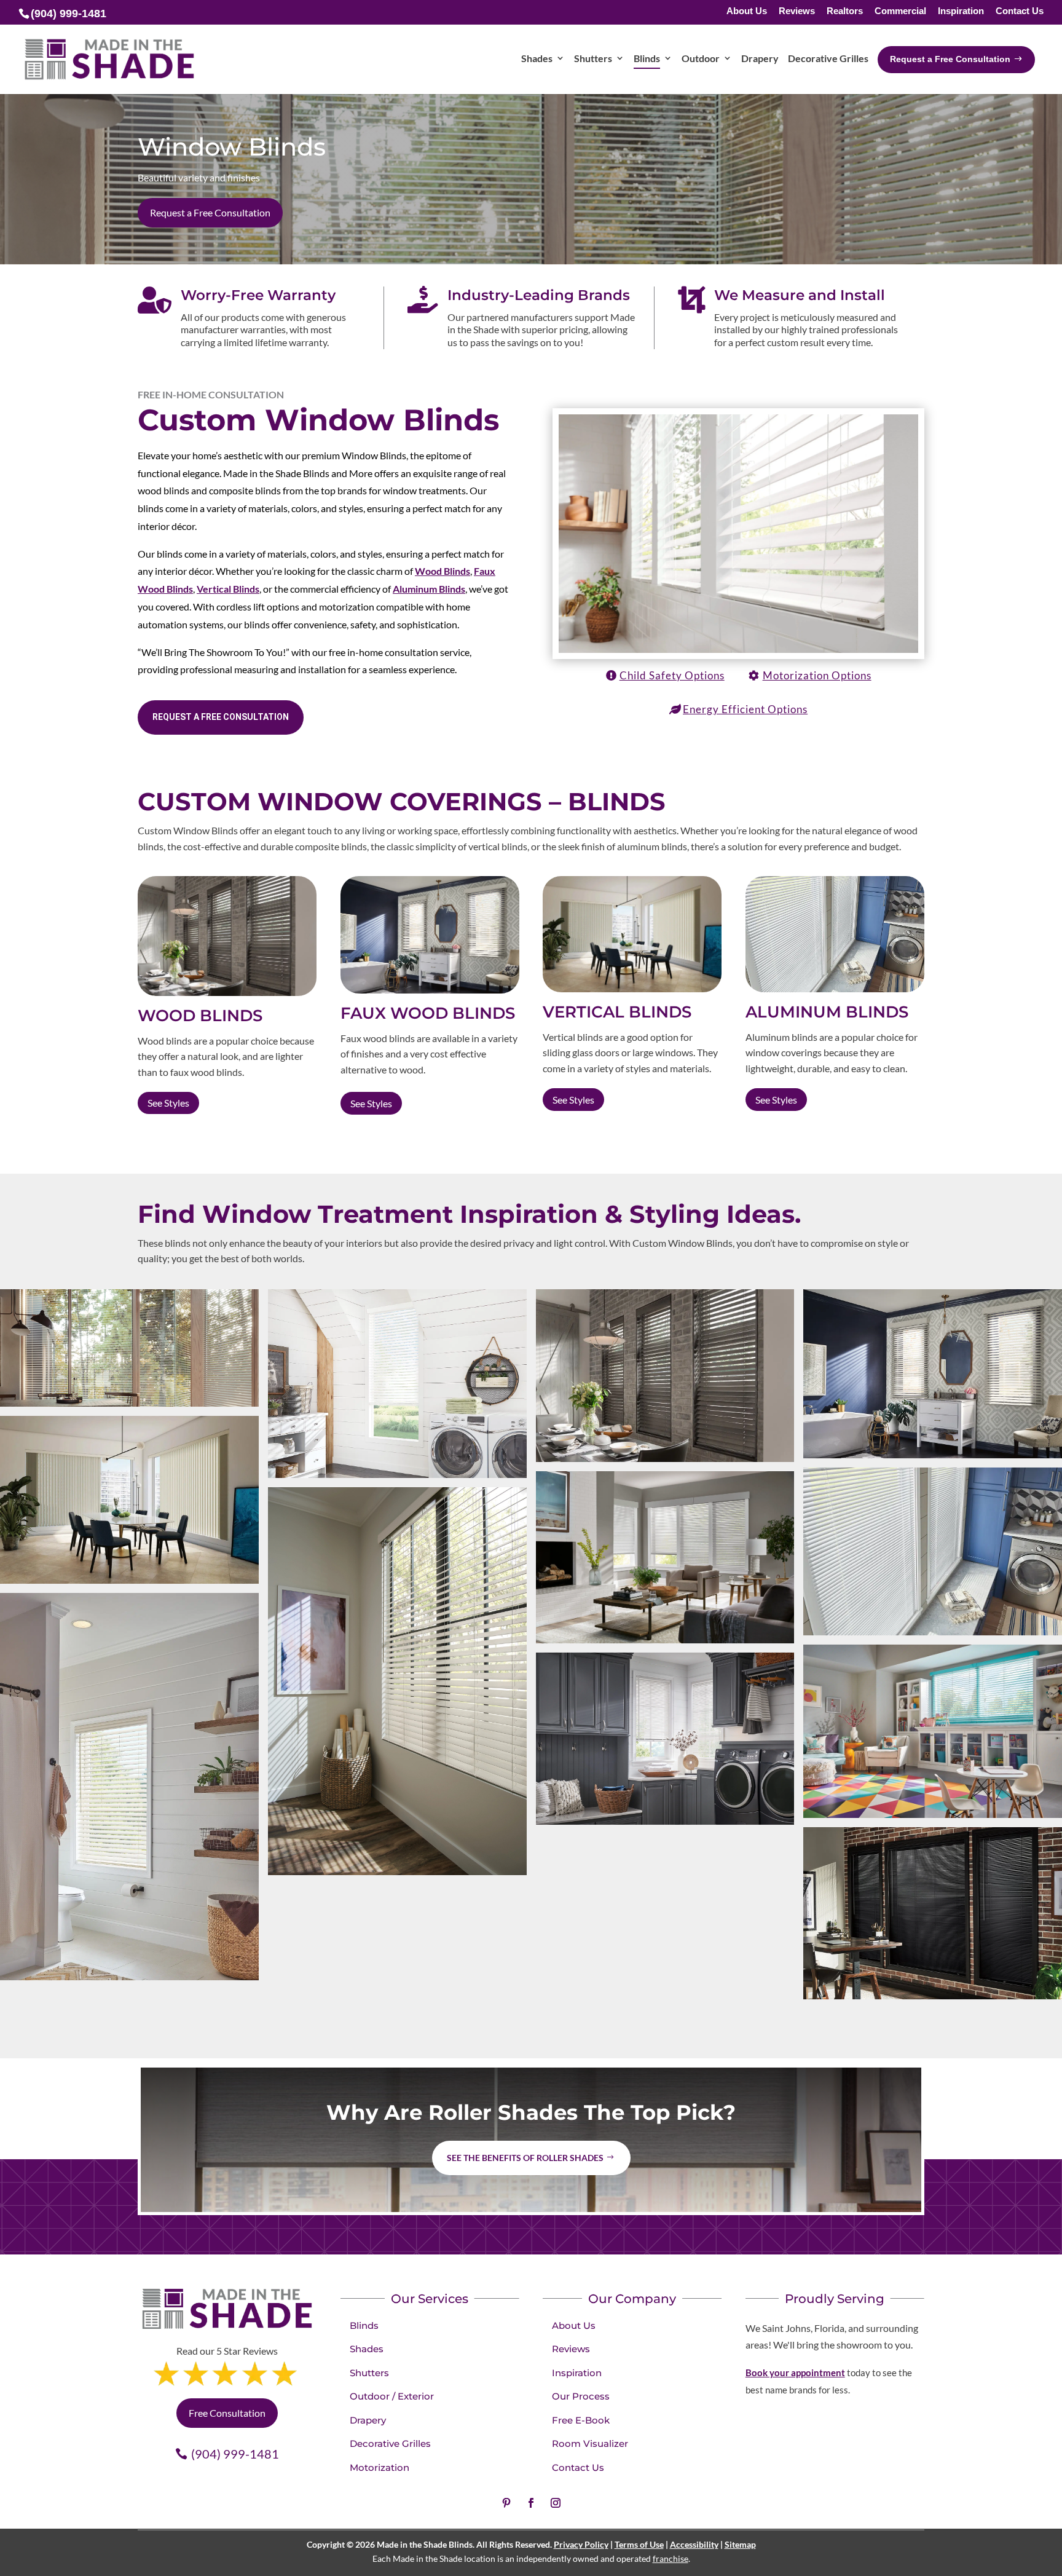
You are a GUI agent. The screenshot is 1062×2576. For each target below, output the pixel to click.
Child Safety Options (672, 675)
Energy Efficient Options (745, 709)
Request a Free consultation (221, 717)
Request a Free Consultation (210, 212)
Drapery (368, 2420)
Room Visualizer (590, 2444)
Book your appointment (795, 2373)
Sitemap (740, 2544)
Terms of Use (639, 2544)
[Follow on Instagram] (556, 2503)
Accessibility (694, 2544)
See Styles (168, 1103)
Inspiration (961, 11)
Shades (367, 2349)
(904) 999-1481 (235, 2454)
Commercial (900, 11)
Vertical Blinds (228, 589)
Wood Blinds (442, 571)
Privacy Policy (581, 2544)
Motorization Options (817, 675)
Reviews (797, 11)
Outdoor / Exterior (392, 2396)
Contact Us (1020, 11)
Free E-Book (581, 2420)
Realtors (845, 11)
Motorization (380, 2467)
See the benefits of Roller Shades (525, 2158)
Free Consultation (227, 2413)
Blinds (364, 2325)
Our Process (581, 2396)
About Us (747, 11)
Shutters (369, 2373)
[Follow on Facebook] (531, 2503)
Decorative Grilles (390, 2444)
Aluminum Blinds (429, 589)
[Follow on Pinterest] (506, 2503)
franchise (671, 2558)
